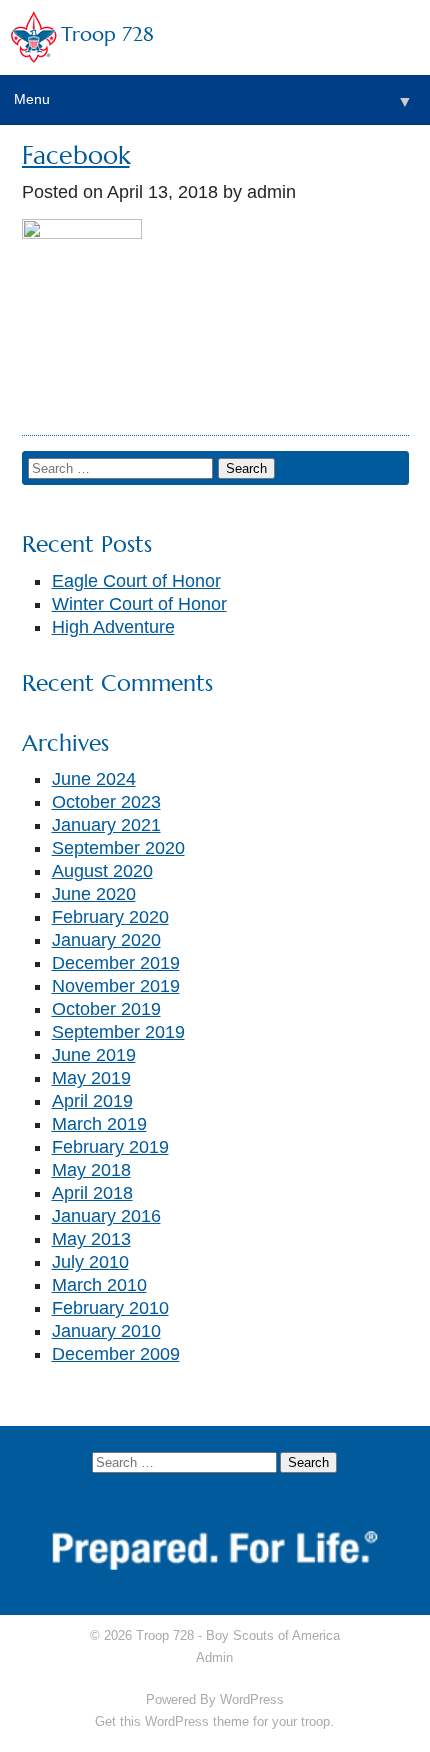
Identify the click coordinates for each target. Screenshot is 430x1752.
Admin (214, 1657)
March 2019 (99, 1124)
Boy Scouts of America (273, 1635)
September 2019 (118, 1032)
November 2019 (116, 986)
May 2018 (91, 1170)
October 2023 (106, 802)
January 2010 (106, 1331)
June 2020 (94, 894)
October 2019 (106, 1009)
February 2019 (110, 1147)
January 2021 (106, 825)
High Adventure (113, 627)
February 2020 (110, 917)
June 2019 (94, 1055)
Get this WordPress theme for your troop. (214, 1721)
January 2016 (106, 1216)
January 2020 (106, 940)
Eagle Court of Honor (136, 581)
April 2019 (92, 1101)
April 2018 (92, 1193)
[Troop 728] (82, 233)
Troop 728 (107, 34)
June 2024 (94, 779)
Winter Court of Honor (139, 604)
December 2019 (116, 963)
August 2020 (102, 871)
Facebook (76, 155)
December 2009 (116, 1354)
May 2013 (91, 1239)
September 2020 (118, 848)
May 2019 (91, 1078)
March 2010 (99, 1285)
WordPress (252, 1699)
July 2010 (90, 1262)
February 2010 (110, 1308)
